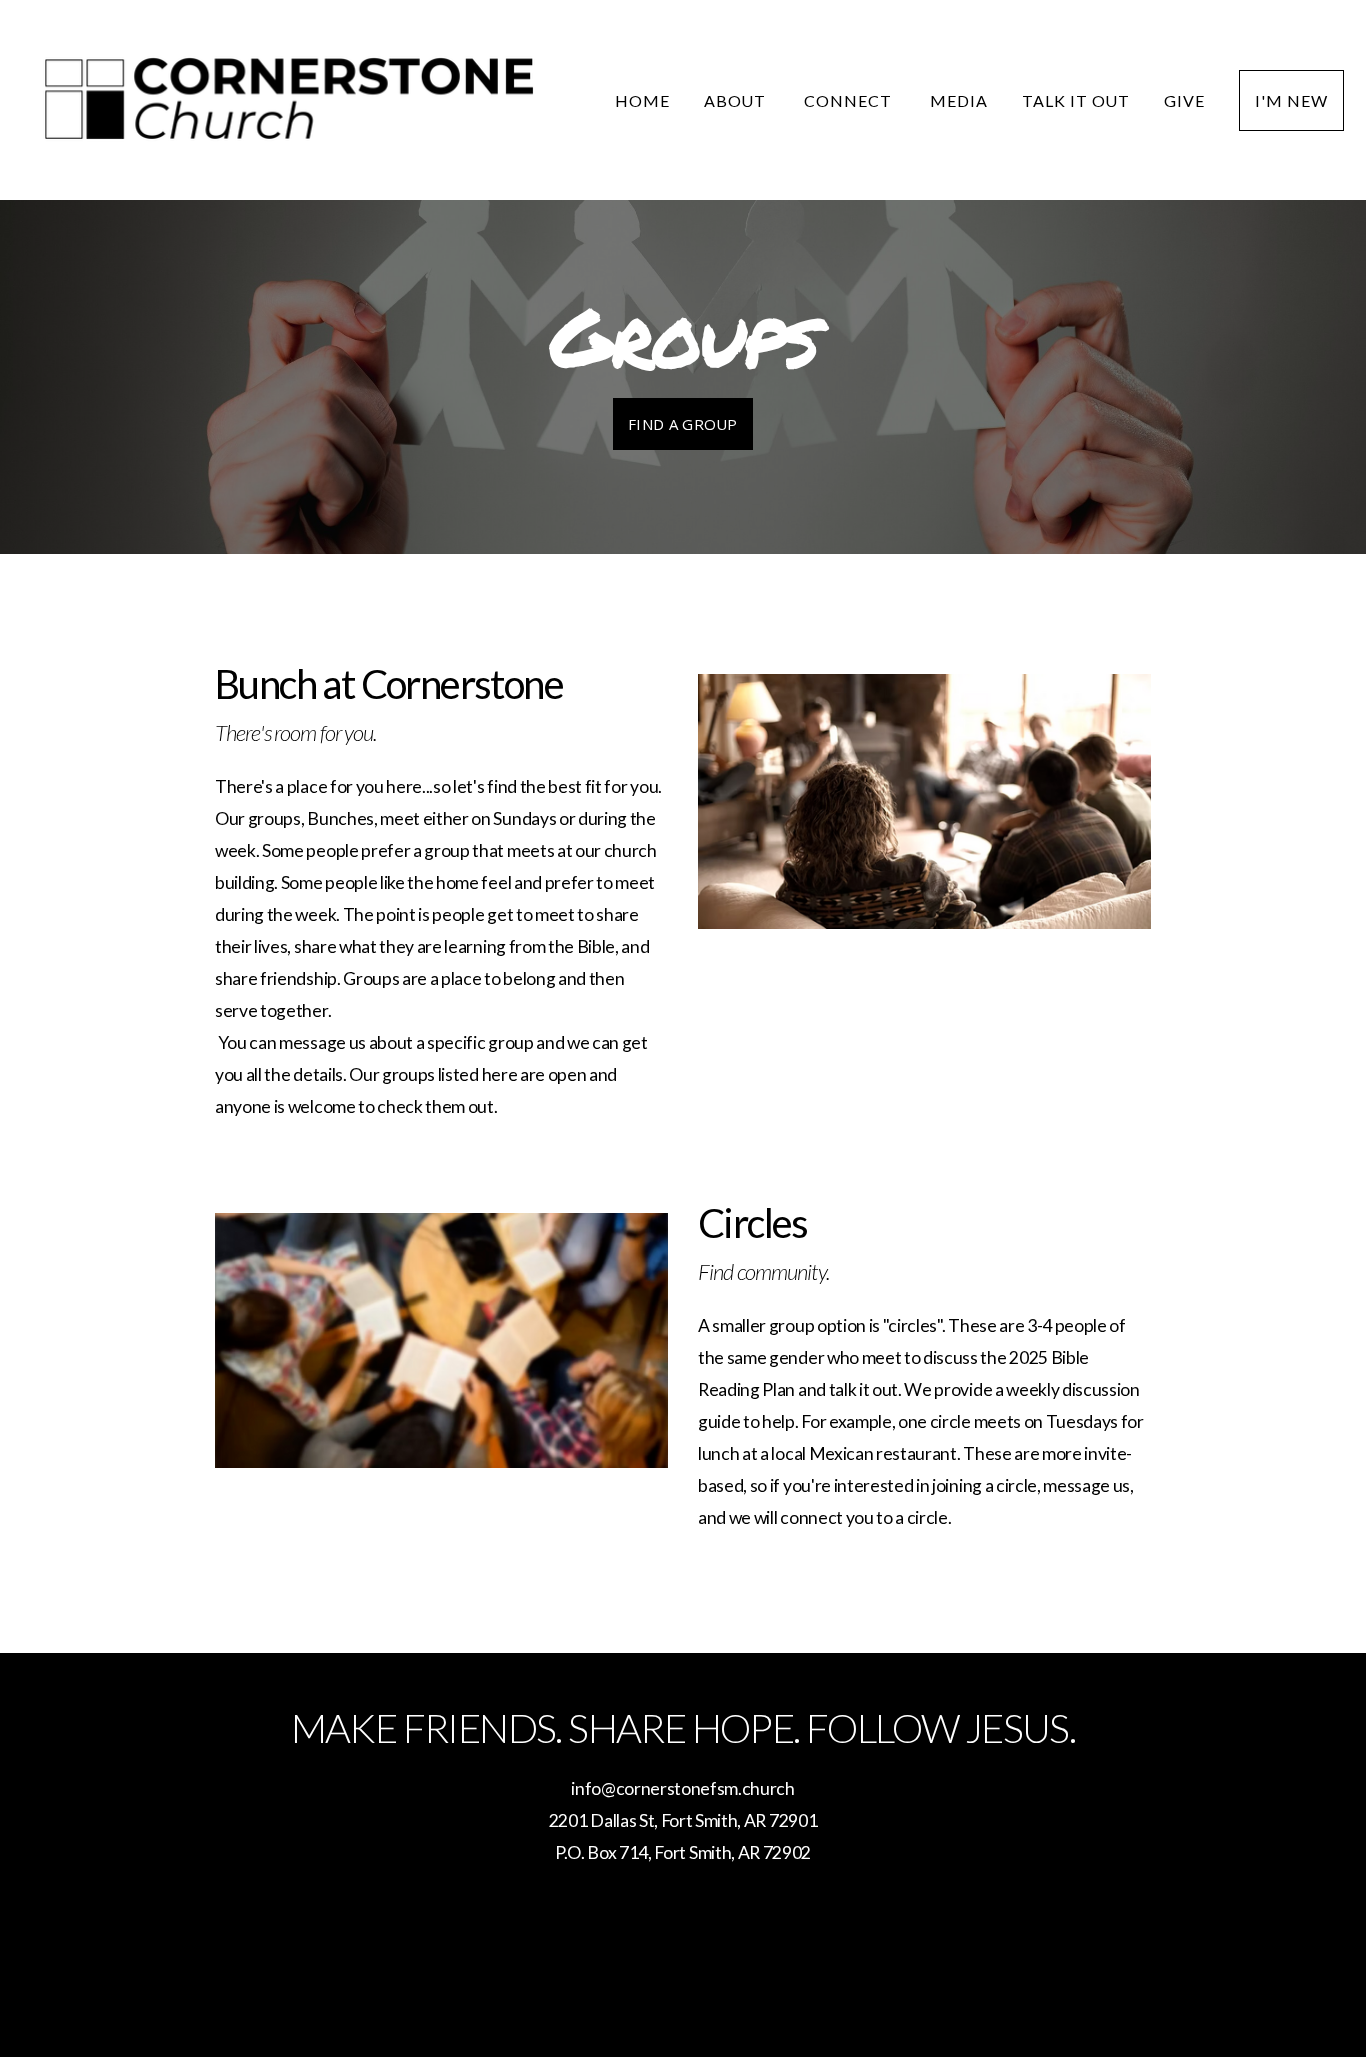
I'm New (1291, 100)
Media (959, 100)
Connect (850, 100)
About (737, 100)
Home (642, 100)
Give (1184, 100)
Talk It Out (1076, 100)
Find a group (683, 424)
